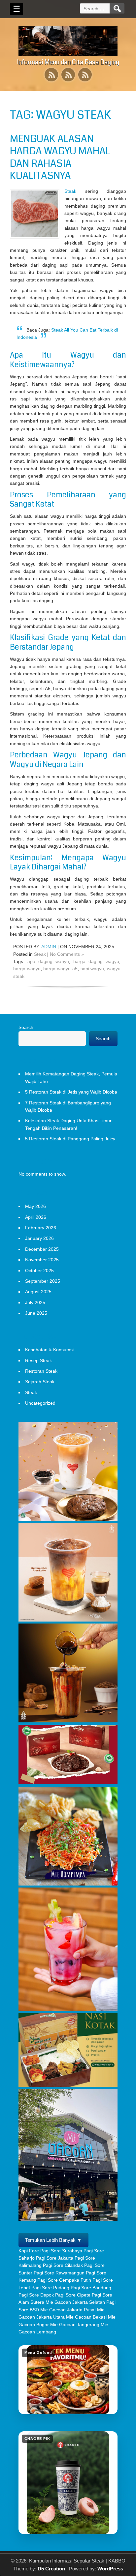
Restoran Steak (41, 1371)
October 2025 (39, 1271)
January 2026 (39, 1238)
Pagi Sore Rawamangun (59, 2273)
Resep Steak (38, 1361)
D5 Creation (51, 2569)
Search (26, 1027)
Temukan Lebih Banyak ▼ (53, 2240)
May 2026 (35, 1206)
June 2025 (36, 1313)
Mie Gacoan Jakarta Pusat (68, 2310)
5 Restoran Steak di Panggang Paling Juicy (70, 1139)
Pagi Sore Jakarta (55, 2258)
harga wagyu (27, 969)
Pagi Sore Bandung (91, 2288)
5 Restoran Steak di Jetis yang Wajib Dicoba (71, 1092)
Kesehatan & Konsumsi (49, 1350)
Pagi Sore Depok (36, 2295)
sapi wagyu (92, 969)
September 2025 (43, 1281)
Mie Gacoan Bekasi (86, 2317)
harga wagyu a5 (60, 969)
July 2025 (35, 1303)
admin (49, 947)
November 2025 (42, 1260)
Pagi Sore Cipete (73, 2295)
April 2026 (36, 1217)
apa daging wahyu (48, 961)
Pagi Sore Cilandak (63, 2265)
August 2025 (38, 1292)
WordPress (110, 2569)
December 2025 (42, 1249)
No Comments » (67, 954)
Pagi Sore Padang (50, 2288)
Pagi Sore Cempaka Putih (64, 2280)
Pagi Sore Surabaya (61, 2251)
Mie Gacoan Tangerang (75, 2325)
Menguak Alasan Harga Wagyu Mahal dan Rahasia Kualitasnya (60, 157)
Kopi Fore (29, 2251)
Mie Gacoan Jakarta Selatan (75, 2302)
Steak (70, 191)
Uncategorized (40, 1403)
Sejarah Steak (40, 1382)
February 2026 (41, 1228)
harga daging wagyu (96, 961)
